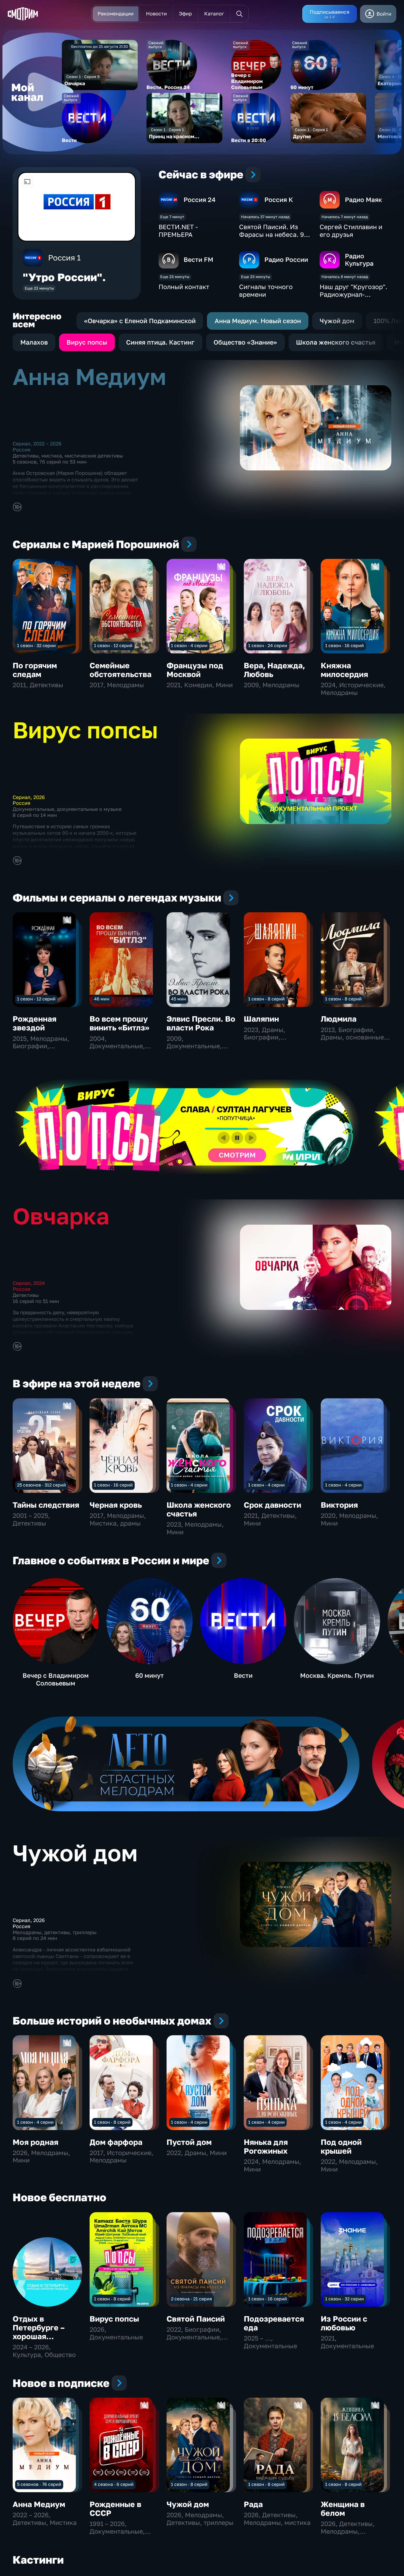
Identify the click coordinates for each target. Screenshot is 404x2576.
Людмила (339, 1019)
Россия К (279, 199)
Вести (243, 1675)
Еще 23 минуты (39, 288)
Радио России (286, 259)
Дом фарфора (116, 2142)
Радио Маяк (363, 199)
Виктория (339, 1505)
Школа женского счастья (199, 1509)
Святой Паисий (196, 2319)
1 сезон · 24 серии (268, 645)
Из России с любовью (344, 2323)
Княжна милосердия (344, 670)
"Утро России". (64, 277)
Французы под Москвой (195, 670)
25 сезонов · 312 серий (41, 1485)
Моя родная (35, 2142)
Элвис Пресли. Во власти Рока (201, 1023)
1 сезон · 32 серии (36, 645)
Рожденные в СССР (115, 2509)
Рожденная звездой (34, 1023)
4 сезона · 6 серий (114, 2484)
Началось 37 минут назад (265, 217)
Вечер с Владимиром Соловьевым (56, 1679)
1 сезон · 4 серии (189, 645)
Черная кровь (116, 1505)
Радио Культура (359, 260)
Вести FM (198, 259)
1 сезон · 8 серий (266, 999)
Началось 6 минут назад (345, 277)
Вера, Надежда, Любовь (274, 670)
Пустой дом (189, 2142)
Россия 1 (64, 258)
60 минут (150, 1675)
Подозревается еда (274, 2323)
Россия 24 (200, 199)
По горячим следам (35, 670)
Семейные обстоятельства (121, 670)
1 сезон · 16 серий (344, 645)
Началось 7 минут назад (345, 217)
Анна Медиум (39, 2504)
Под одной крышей (341, 2146)
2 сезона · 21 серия (191, 2299)
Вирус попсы (114, 2319)
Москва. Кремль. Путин (337, 1675)
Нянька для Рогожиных (266, 2146)
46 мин (102, 999)
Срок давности (272, 1505)
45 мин (179, 999)
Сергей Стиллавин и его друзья (351, 231)
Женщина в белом (343, 2509)
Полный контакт (184, 287)
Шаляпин (261, 1019)
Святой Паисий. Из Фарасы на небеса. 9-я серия (275, 234)
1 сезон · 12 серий (113, 645)
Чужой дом (188, 2504)
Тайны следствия (46, 1505)
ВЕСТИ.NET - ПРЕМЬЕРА (178, 231)
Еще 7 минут (172, 217)
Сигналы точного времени (266, 290)
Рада (253, 2504)
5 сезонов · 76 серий (39, 2484)
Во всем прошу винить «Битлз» (119, 1023)
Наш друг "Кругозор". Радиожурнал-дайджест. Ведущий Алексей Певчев (353, 298)
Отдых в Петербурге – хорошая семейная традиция (39, 2336)
